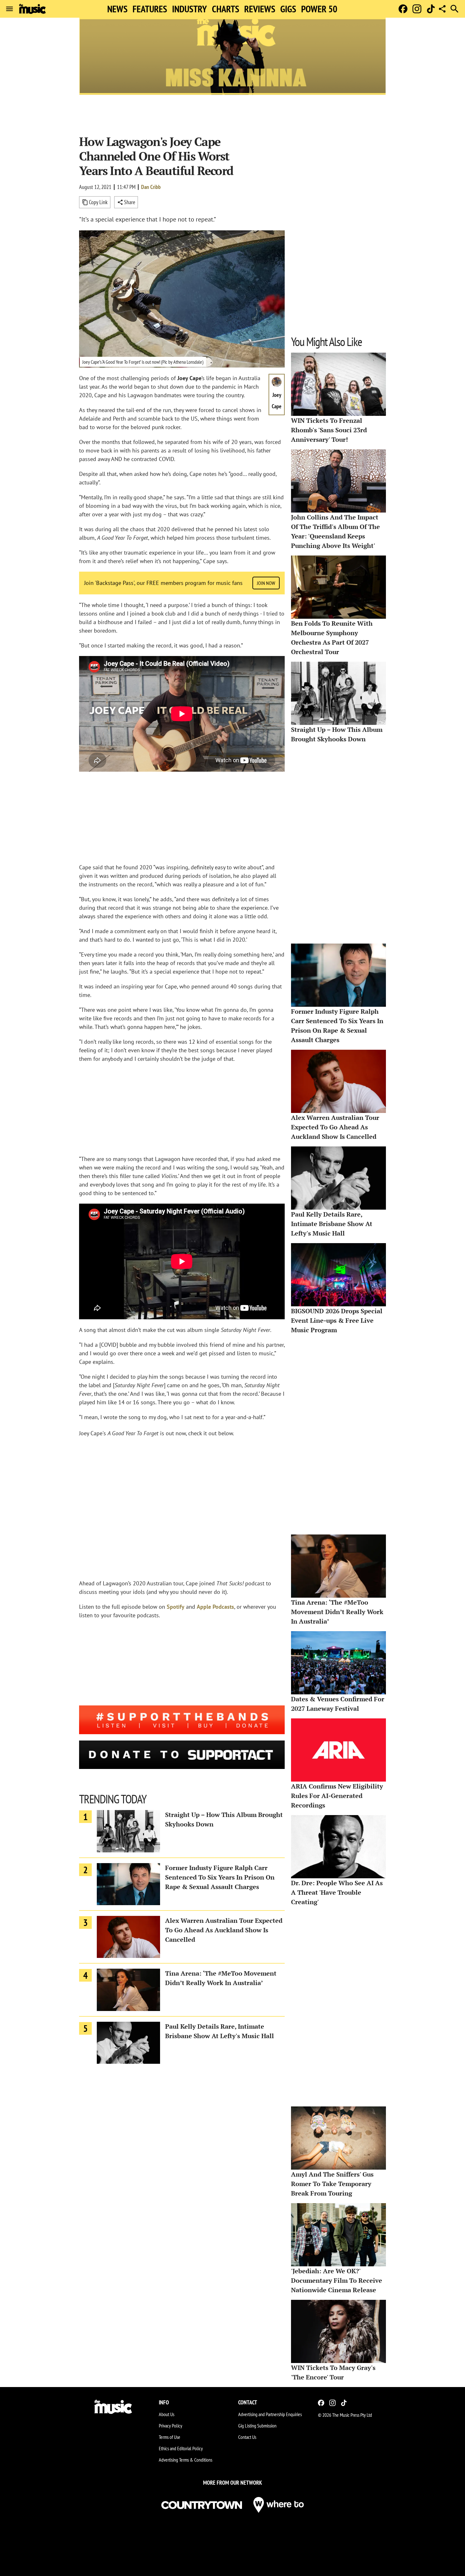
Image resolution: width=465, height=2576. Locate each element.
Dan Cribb (151, 187)
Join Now (266, 583)
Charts (226, 9)
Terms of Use (170, 2437)
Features (150, 9)
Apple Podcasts (215, 1607)
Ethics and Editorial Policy (181, 2448)
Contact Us (247, 2437)
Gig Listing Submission (257, 2426)
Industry (189, 9)
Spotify (176, 1607)
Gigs (288, 9)
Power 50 (319, 9)
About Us (167, 2414)
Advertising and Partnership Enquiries (270, 2414)
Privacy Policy (170, 2426)
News (117, 9)
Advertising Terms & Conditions (186, 2460)
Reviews (260, 9)
